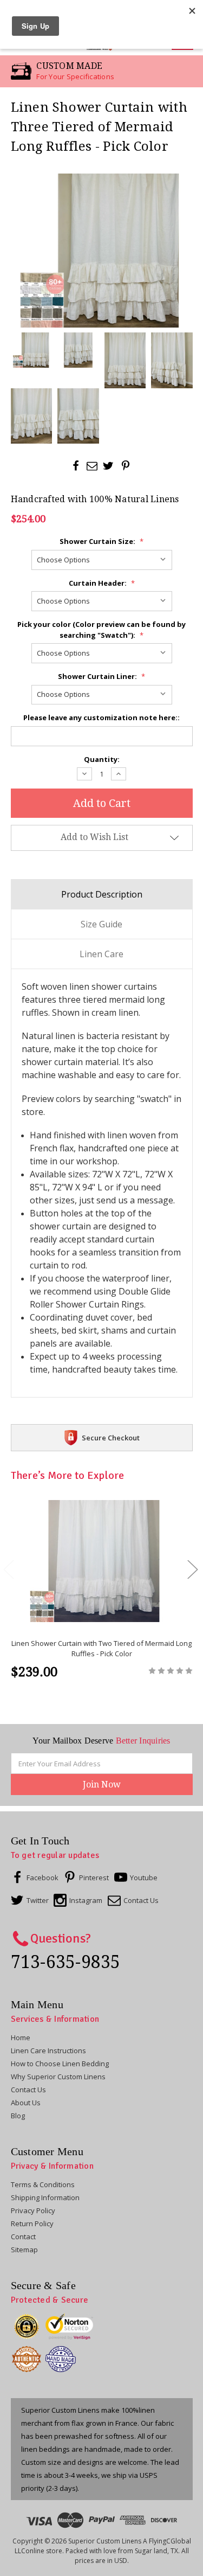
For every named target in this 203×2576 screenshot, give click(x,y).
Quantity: (102, 759)
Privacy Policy (33, 2210)
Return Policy (32, 2223)
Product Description (102, 894)
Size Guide (101, 924)
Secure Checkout (111, 1438)
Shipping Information (45, 2197)
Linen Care (101, 954)
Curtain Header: (102, 583)
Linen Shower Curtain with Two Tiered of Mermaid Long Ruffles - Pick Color (101, 1649)
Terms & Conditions (43, 2184)
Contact (23, 2237)
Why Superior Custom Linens (58, 2077)
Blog (18, 2116)
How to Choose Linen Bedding (60, 2064)
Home (21, 2037)
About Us (26, 2103)
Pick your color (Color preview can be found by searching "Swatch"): (101, 630)
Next (192, 1569)
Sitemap (24, 2250)
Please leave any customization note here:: (101, 717)
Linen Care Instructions (48, 2050)
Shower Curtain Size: (101, 541)
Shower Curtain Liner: (101, 676)
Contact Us (28, 2090)
